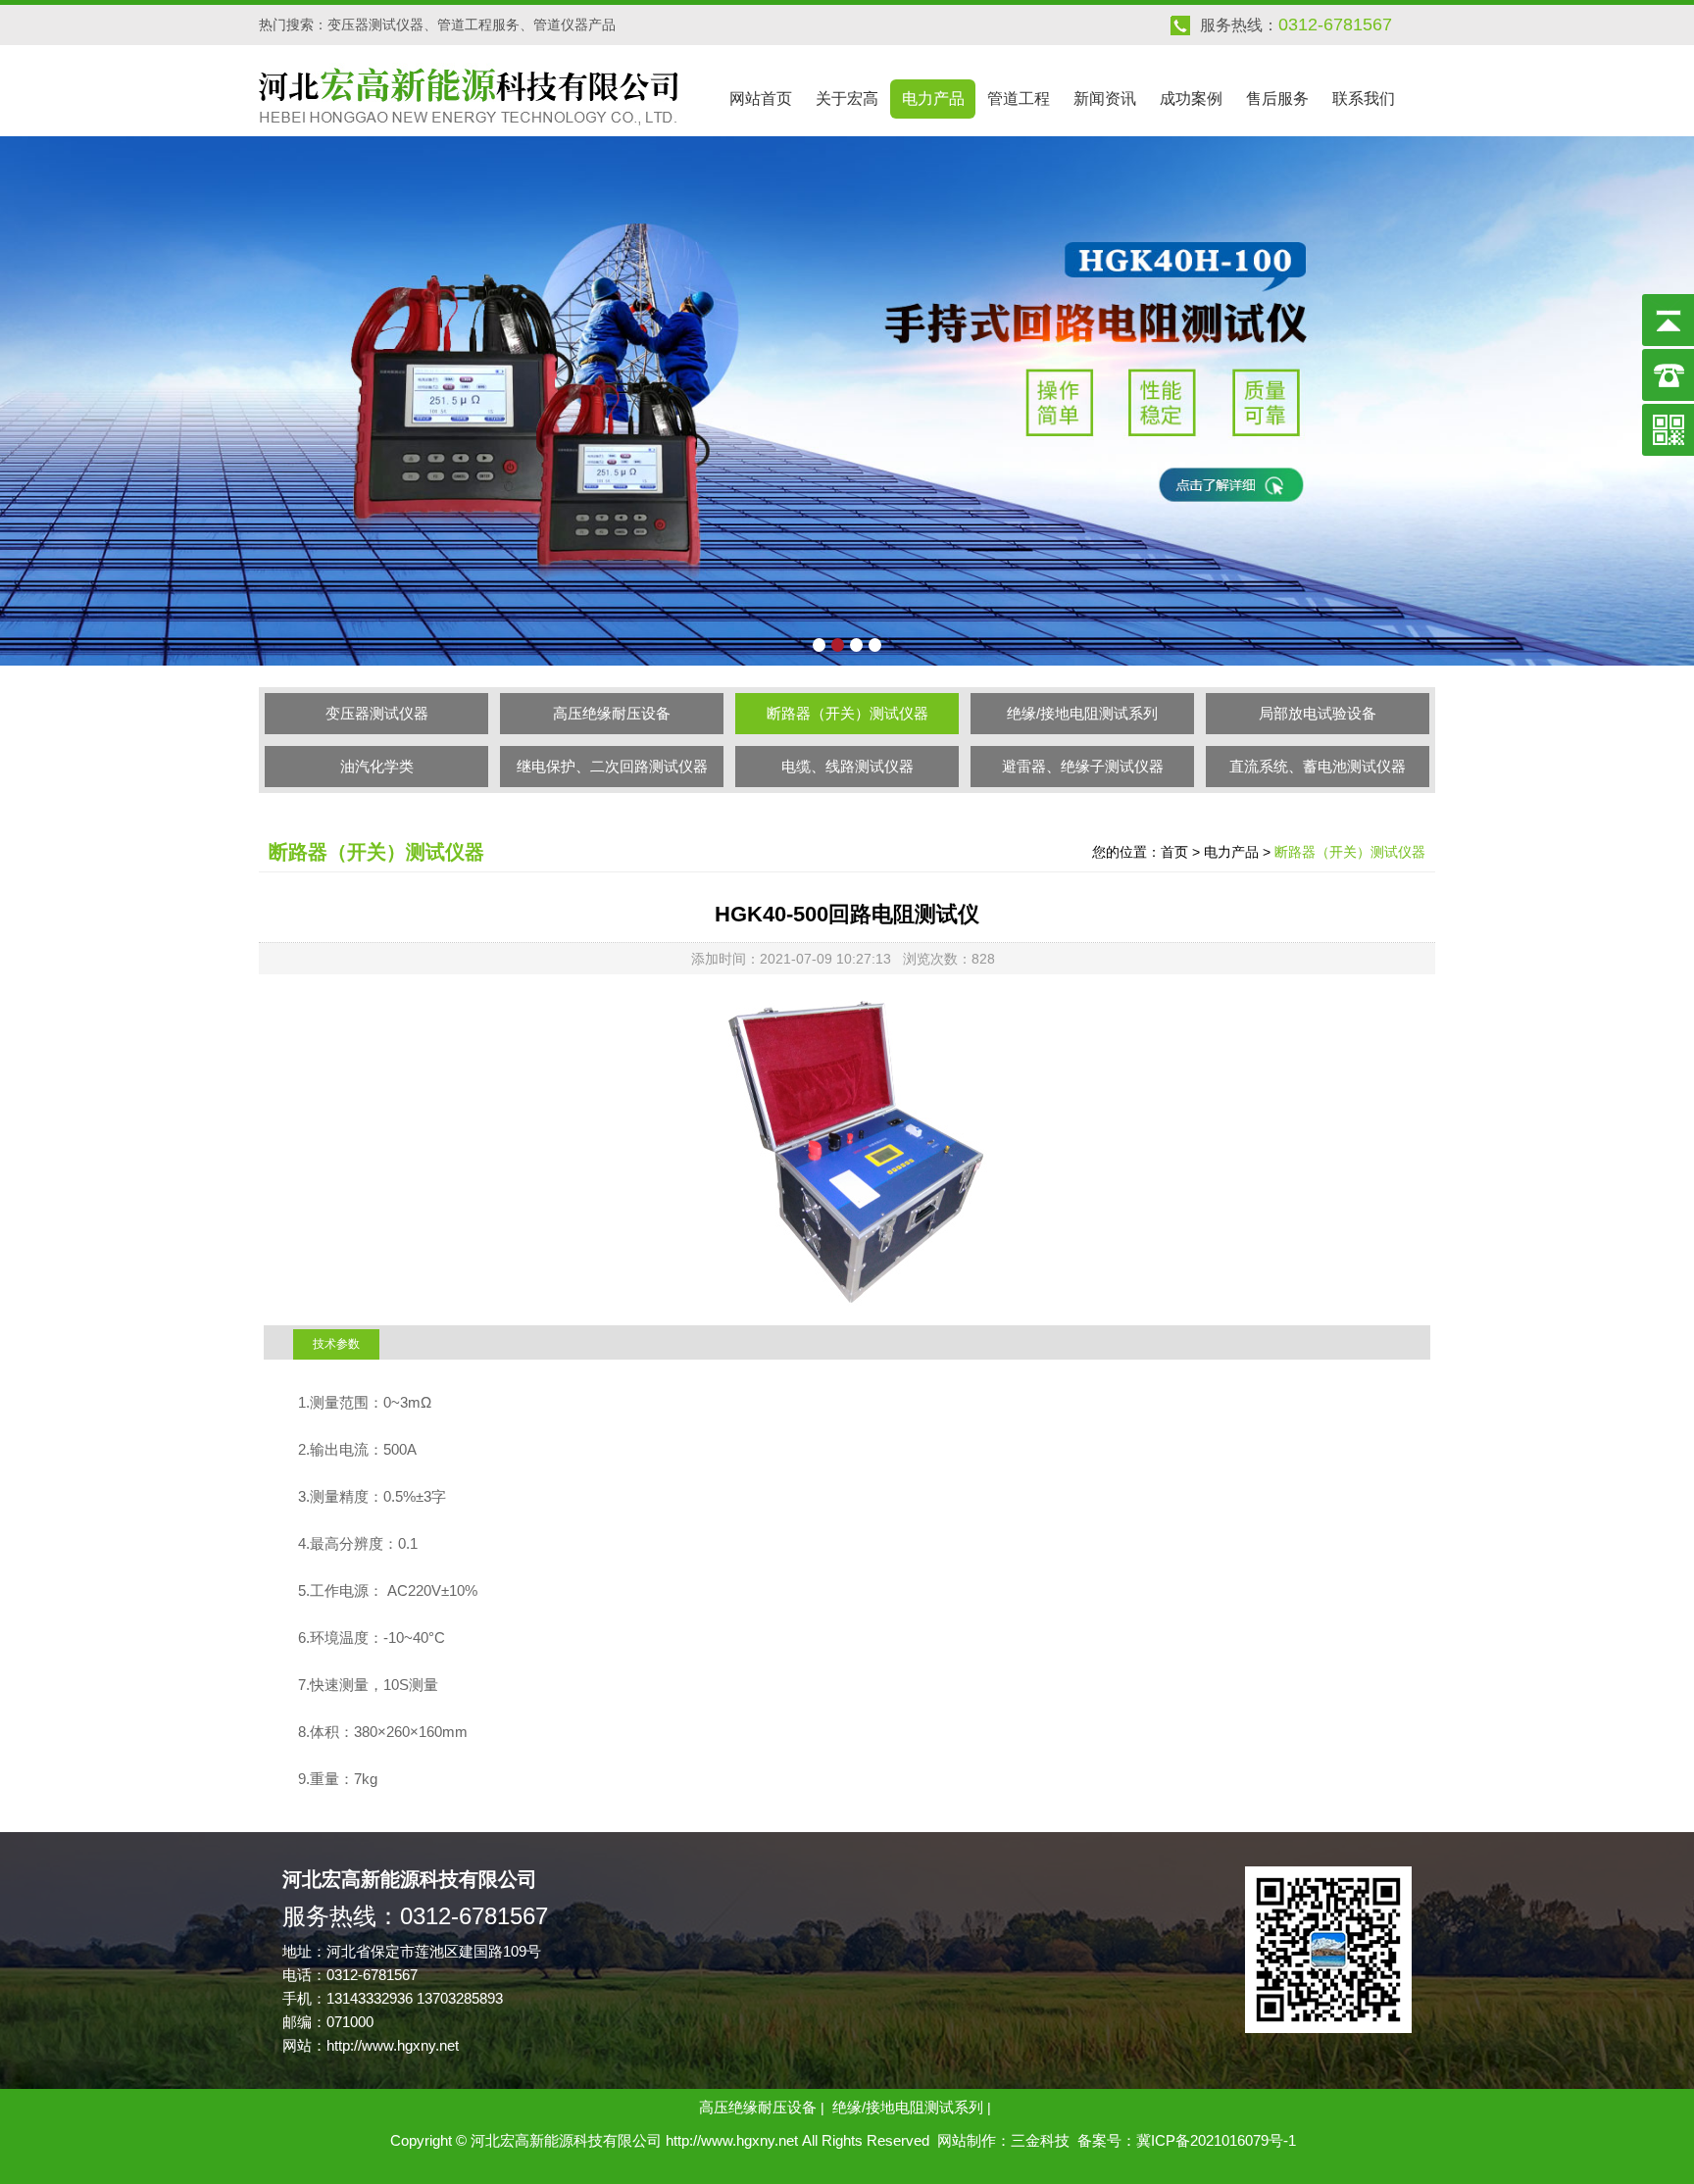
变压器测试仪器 (377, 713)
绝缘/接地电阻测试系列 (1082, 713)
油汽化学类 (377, 766)
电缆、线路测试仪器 (847, 766)
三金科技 (1040, 2140)
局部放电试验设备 (1318, 713)
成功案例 (1191, 99)
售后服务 (1277, 99)
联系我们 (1364, 99)
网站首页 (761, 99)
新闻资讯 (1105, 99)
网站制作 (967, 2140)
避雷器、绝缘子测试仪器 (1083, 766)
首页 (1174, 852)
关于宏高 (847, 99)
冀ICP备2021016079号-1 (1216, 2140)
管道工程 (1019, 99)
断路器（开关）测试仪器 (847, 713)
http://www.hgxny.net (393, 2045)
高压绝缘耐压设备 (612, 713)
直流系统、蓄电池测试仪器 (1318, 766)
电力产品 (933, 99)
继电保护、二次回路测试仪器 (612, 766)
